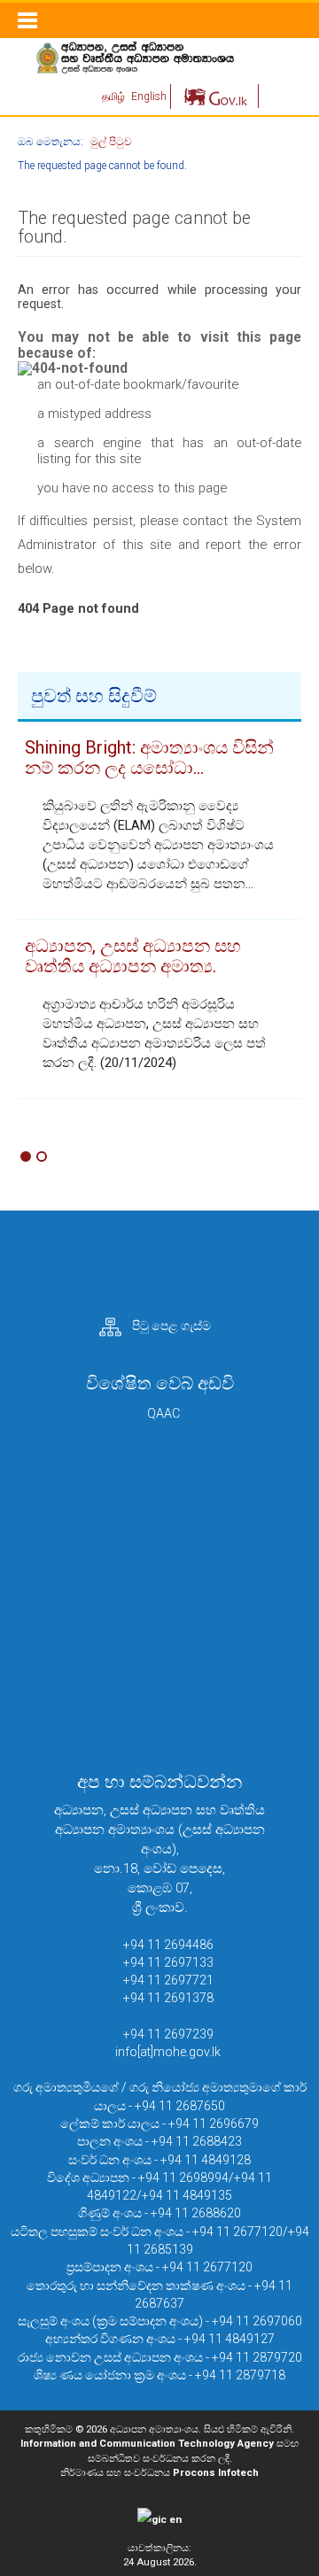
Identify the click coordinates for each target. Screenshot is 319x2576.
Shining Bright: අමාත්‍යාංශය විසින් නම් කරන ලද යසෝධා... (149, 758)
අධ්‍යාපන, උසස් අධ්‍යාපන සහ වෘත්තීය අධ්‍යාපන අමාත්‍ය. (133, 956)
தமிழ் (115, 97)
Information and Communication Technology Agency (147, 2443)
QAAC (163, 1413)
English (149, 97)
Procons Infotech (216, 2472)
